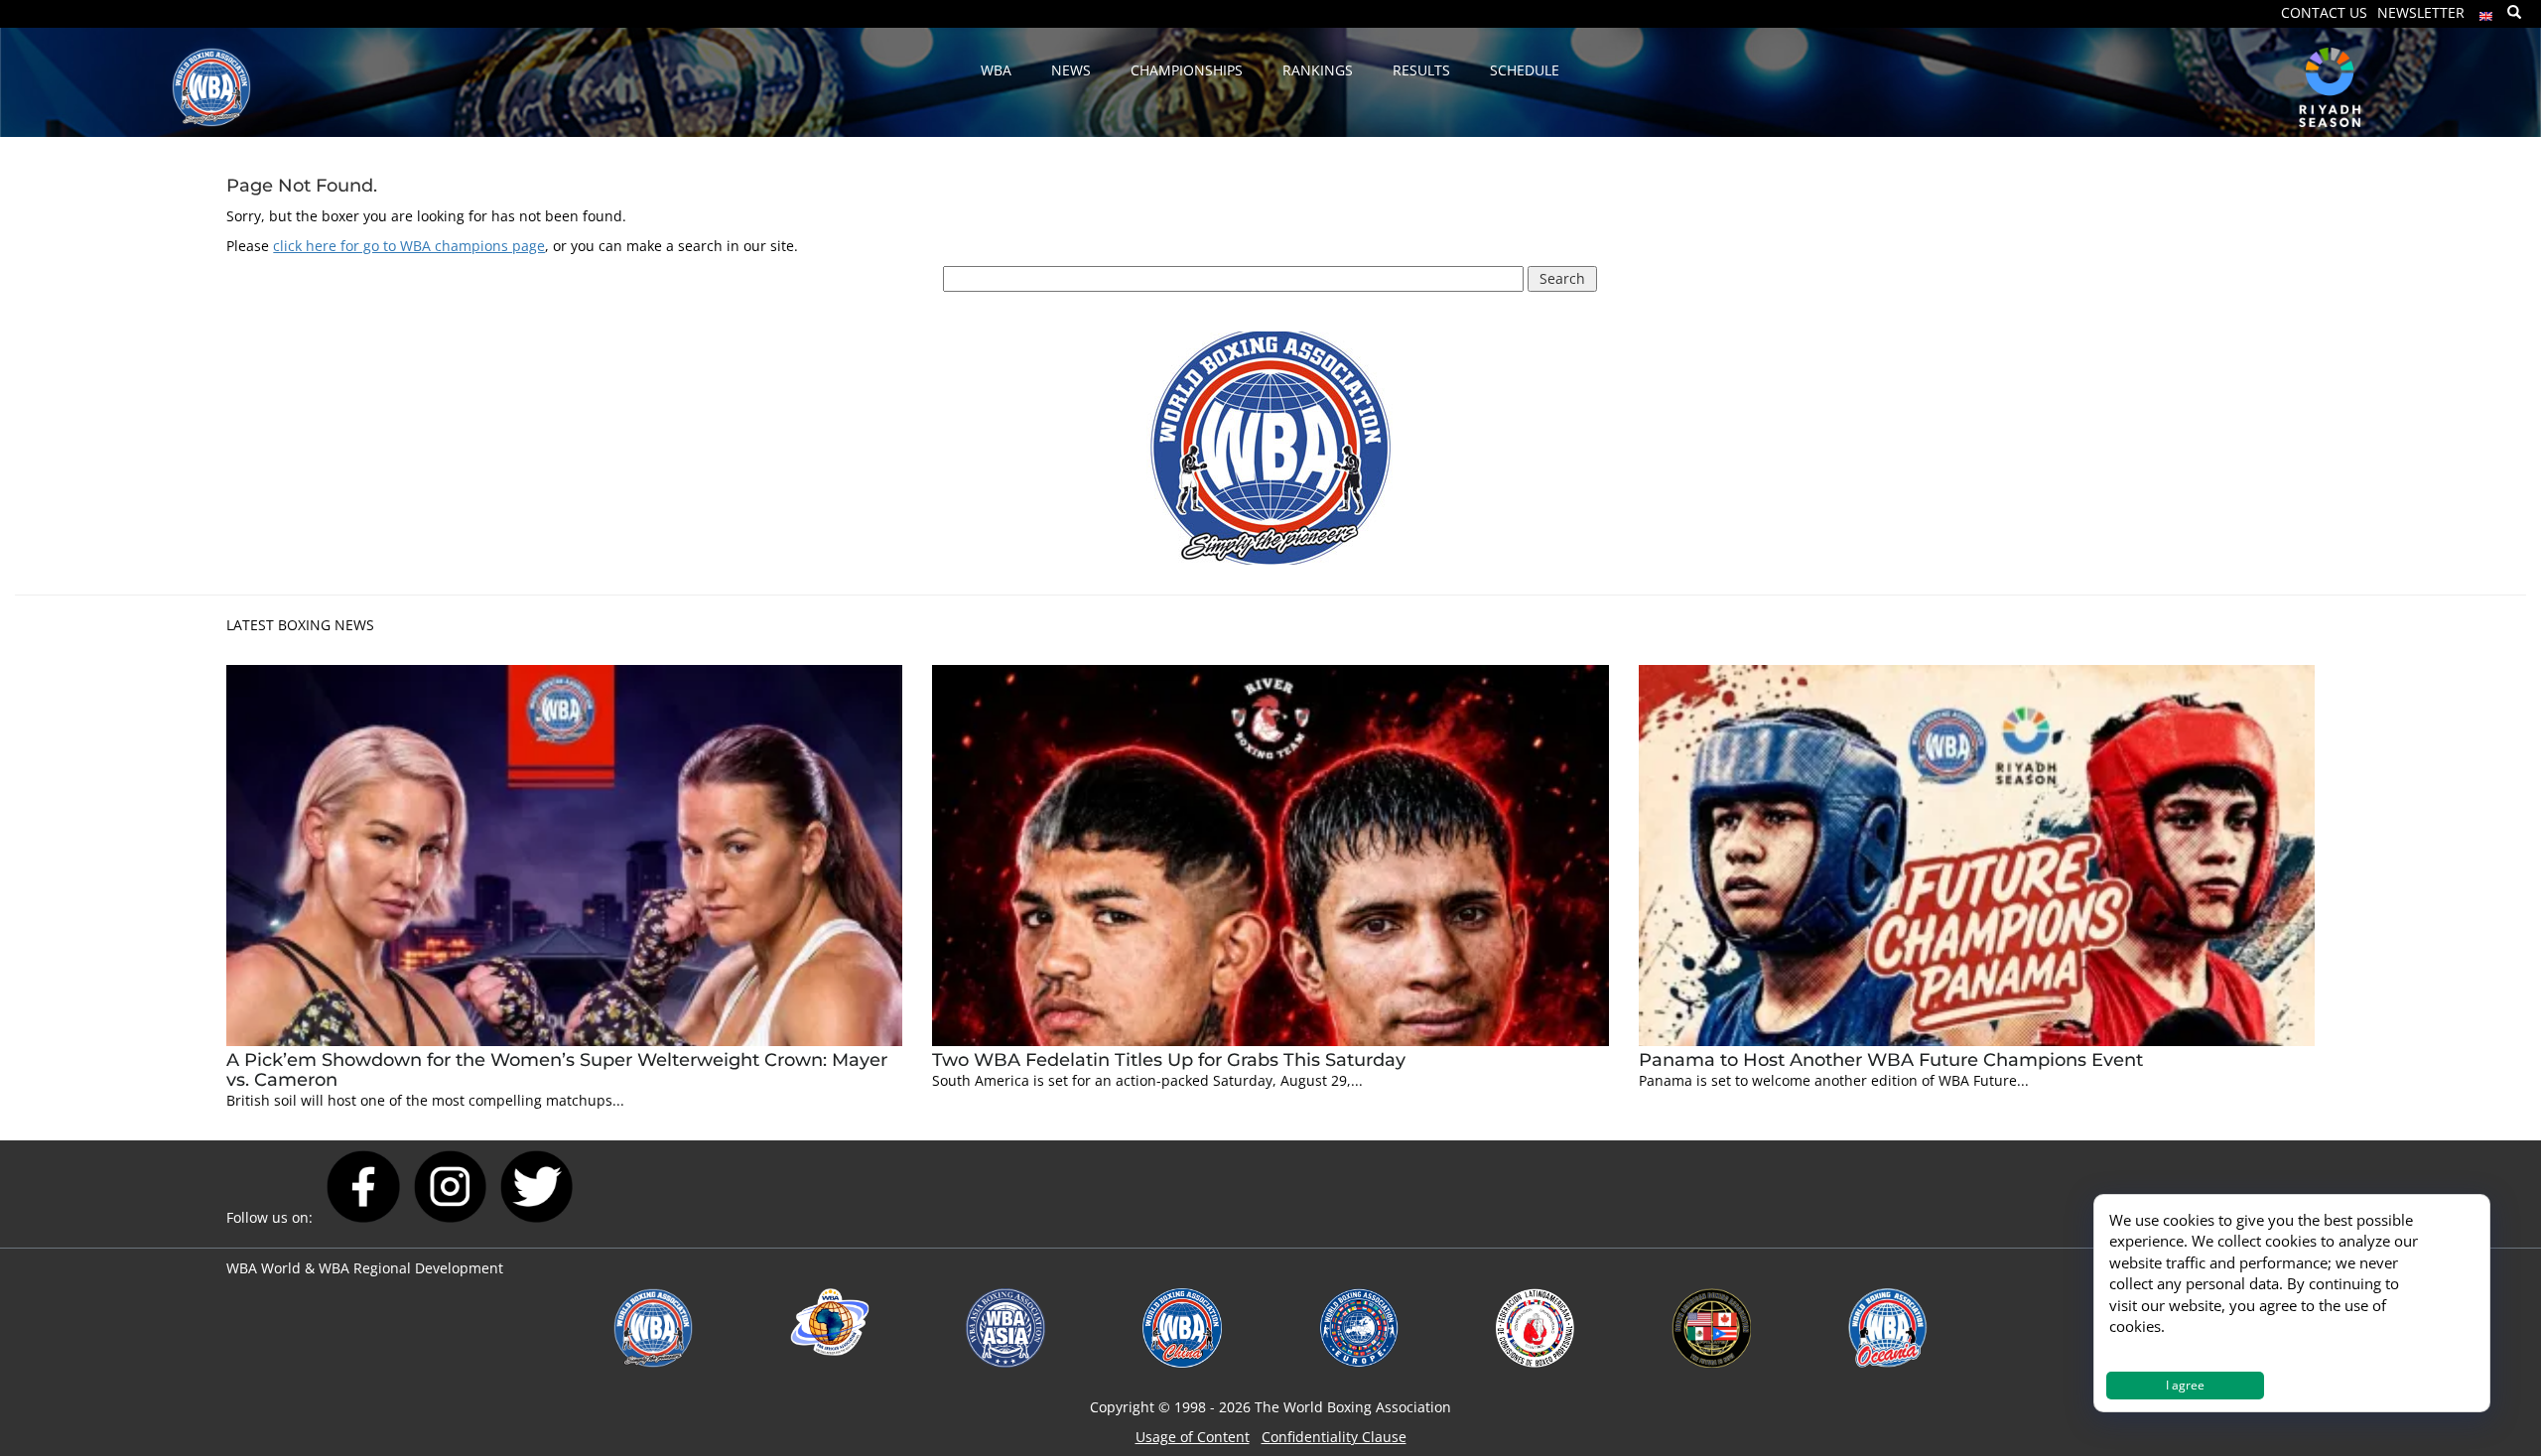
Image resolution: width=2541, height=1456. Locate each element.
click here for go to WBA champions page (409, 246)
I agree (2185, 1385)
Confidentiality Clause (1334, 1437)
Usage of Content (1193, 1437)
